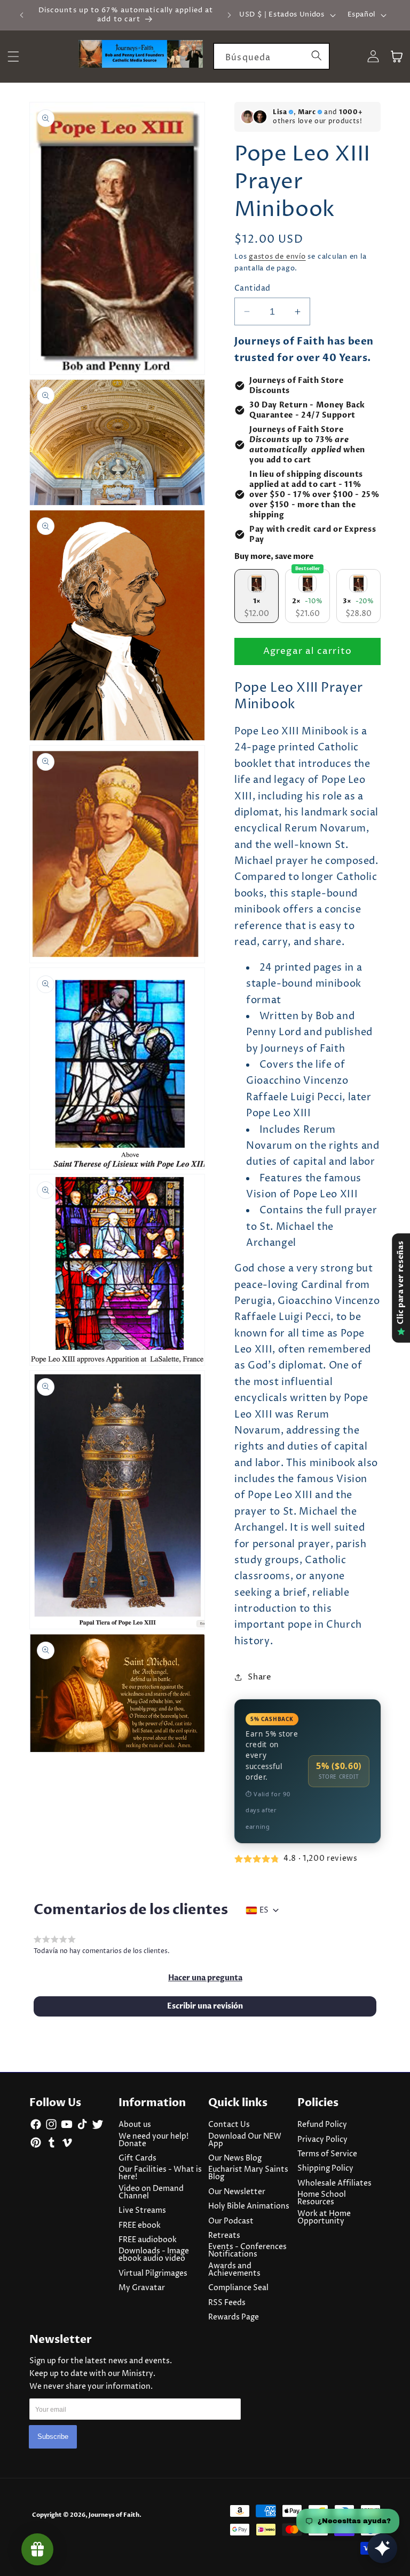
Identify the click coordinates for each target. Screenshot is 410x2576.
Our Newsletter (237, 2192)
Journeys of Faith (114, 2515)
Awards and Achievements (234, 2270)
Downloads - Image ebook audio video (154, 2255)
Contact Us (229, 2125)
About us (135, 2125)
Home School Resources (322, 2198)
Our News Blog (235, 2158)
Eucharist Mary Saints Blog (248, 2173)
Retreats (224, 2236)
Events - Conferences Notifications (247, 2251)
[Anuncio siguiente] (229, 15)
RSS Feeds (227, 2303)
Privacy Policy (322, 2140)
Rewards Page (234, 2317)
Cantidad (253, 289)
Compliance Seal (238, 2288)
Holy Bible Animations (249, 2206)
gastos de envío (277, 257)
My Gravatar (142, 2288)
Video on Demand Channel (151, 2193)
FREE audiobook (148, 2240)
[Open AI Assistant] (382, 2548)
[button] (205, 1978)
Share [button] (259, 1677)
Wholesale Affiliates (334, 2183)
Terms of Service (327, 2154)
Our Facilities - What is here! (160, 2173)
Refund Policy (322, 2125)
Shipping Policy (325, 2169)
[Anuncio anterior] (22, 15)
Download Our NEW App (245, 2140)
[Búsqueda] (317, 56)
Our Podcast (231, 2221)
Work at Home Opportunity (324, 2218)
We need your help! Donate (153, 2140)
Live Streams (142, 2211)
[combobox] (271, 57)
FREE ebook (140, 2226)
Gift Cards (137, 2158)
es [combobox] (264, 1910)
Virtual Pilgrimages (153, 2274)
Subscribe (53, 2437)
